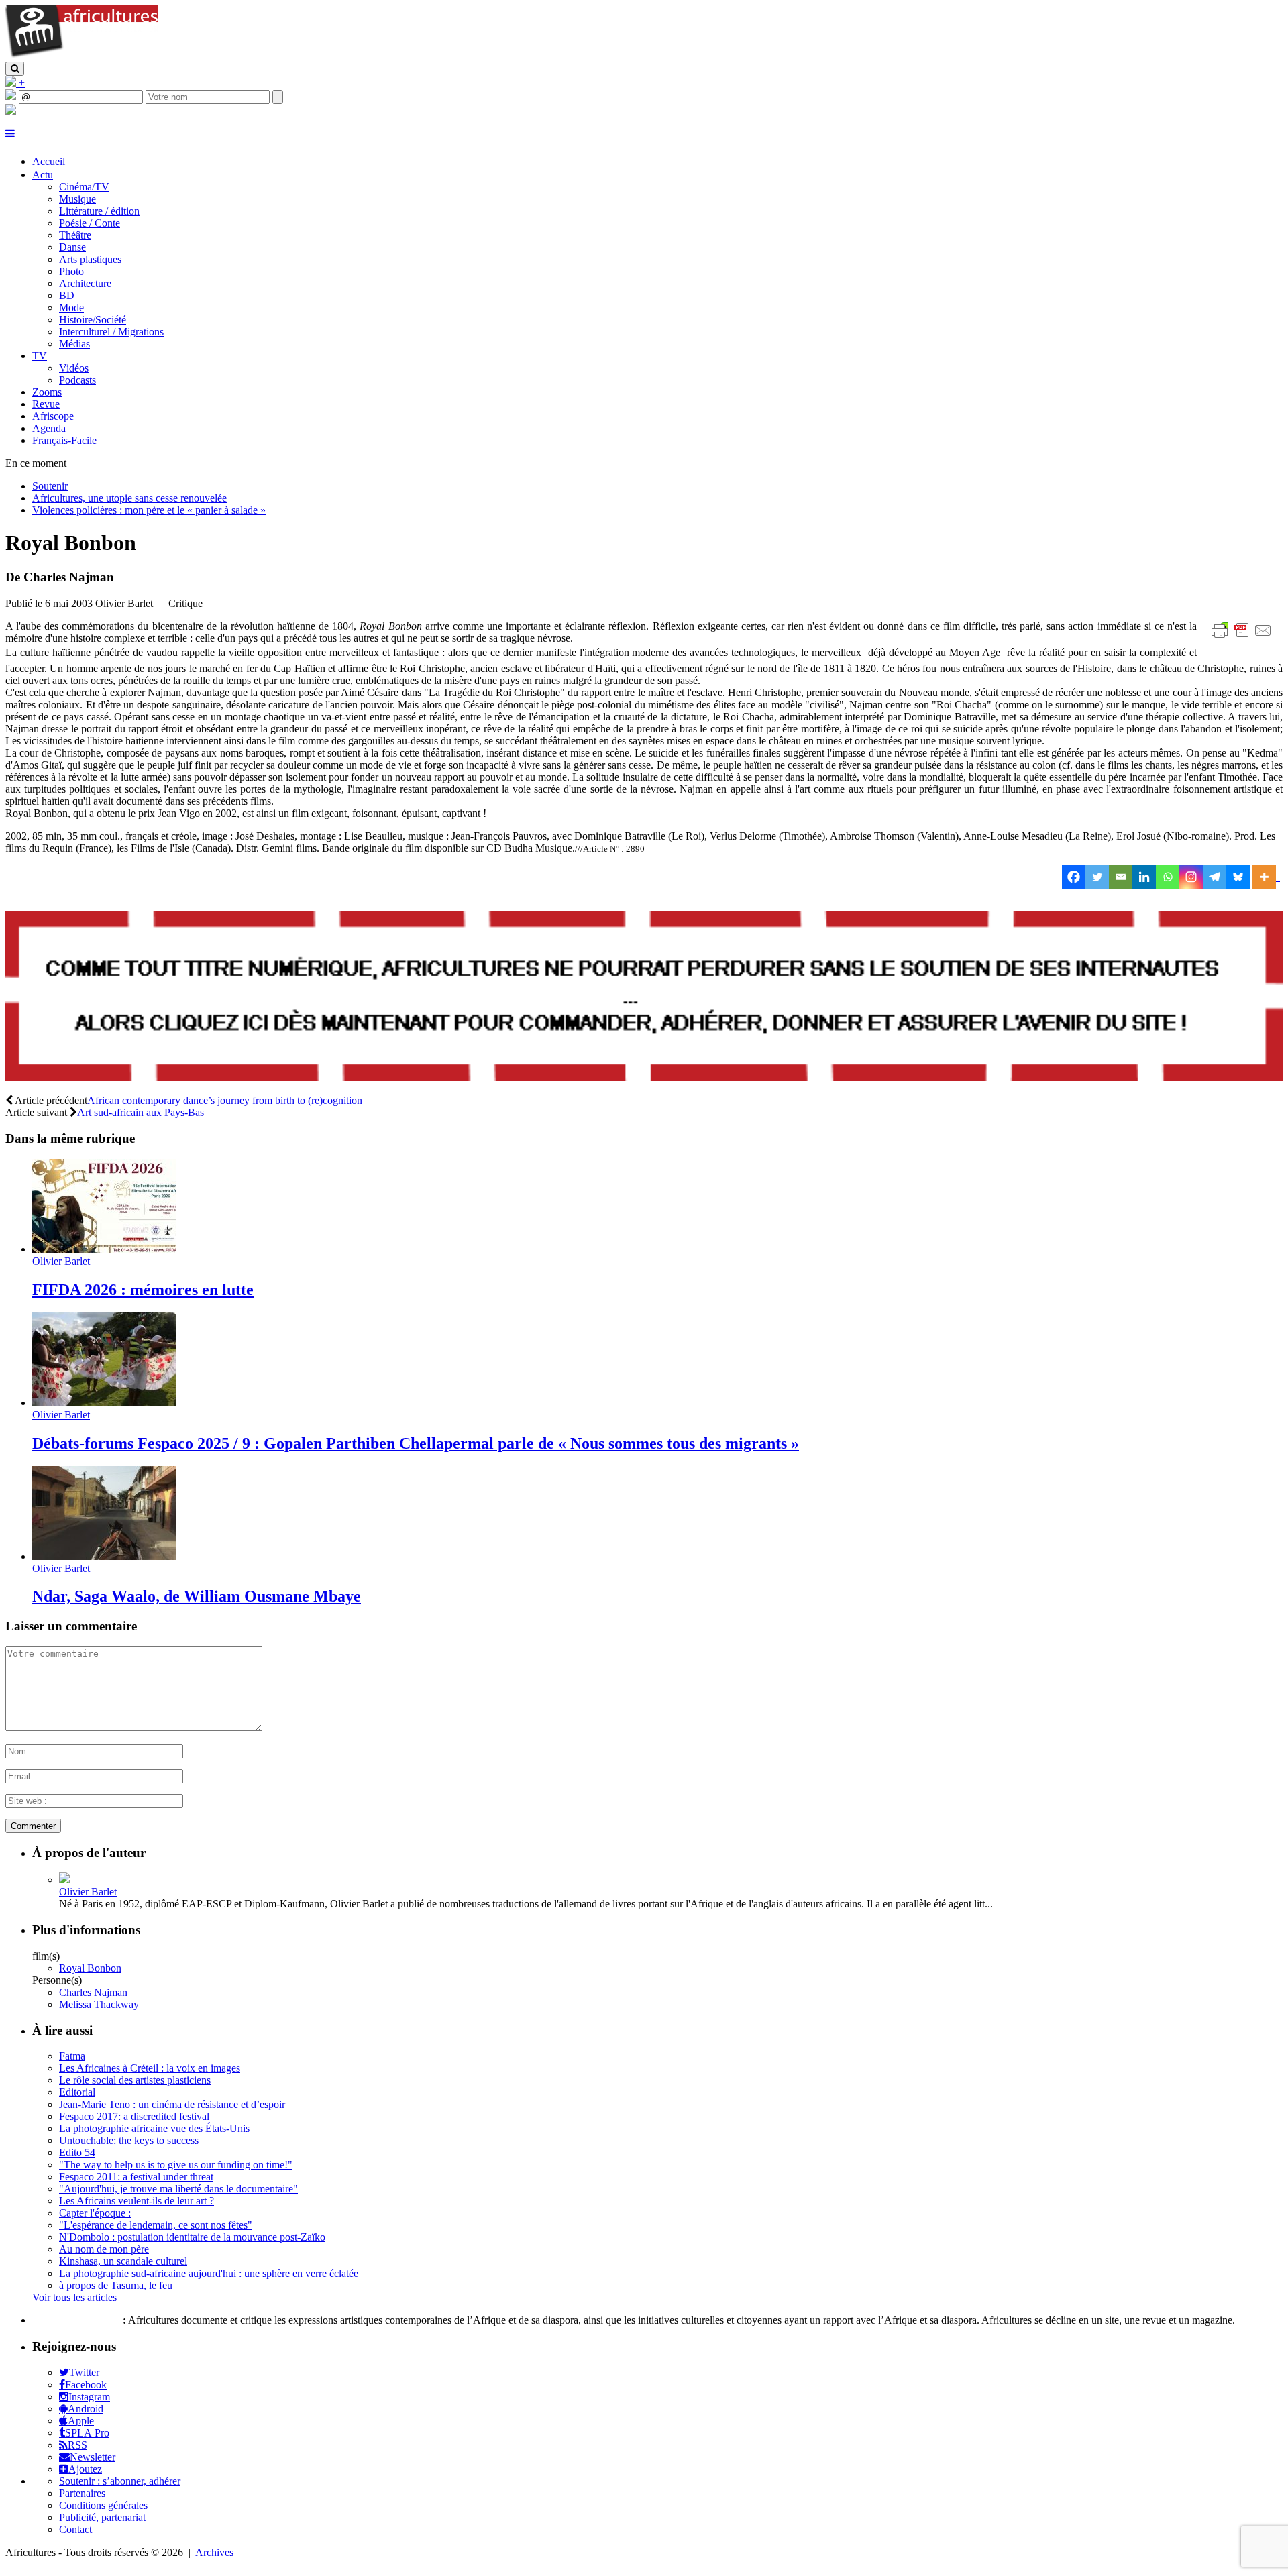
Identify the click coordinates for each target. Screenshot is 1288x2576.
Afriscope (53, 416)
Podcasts (77, 380)
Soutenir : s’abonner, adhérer (120, 2481)
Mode (71, 307)
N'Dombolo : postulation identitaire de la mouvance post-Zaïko (192, 2237)
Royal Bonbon (90, 1968)
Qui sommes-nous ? (76, 2320)
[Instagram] (1191, 877)
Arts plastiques (90, 259)
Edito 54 (77, 2152)
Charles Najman (93, 1992)
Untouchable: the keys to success (129, 2140)
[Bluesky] (1238, 877)
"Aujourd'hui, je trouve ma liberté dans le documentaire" (178, 2189)
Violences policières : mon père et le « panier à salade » (149, 510)
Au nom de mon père (104, 2249)
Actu (43, 175)
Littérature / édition (99, 211)
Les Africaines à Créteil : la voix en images (150, 2068)
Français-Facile (64, 440)
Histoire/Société (93, 320)
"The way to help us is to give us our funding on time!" (176, 2165)
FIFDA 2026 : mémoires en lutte (143, 1290)
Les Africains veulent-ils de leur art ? (137, 2201)
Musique (77, 199)
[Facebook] (1074, 877)
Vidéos (74, 368)
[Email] (1121, 877)
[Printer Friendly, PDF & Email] (1244, 637)
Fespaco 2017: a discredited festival (134, 2116)
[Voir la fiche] (64, 1880)
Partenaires (82, 2493)
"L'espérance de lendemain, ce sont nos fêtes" (156, 2225)
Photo (71, 271)
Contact (75, 2529)
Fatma (72, 2056)
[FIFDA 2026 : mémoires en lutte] (104, 1249)
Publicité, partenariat (102, 2517)
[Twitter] (1097, 877)
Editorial (77, 2092)
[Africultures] (82, 55)
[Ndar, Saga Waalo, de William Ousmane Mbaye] (104, 1556)
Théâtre (75, 235)
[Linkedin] (1144, 877)
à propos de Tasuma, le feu (116, 2285)
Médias (74, 344)
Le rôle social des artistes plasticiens (135, 2080)
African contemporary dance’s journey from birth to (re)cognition (225, 1100)
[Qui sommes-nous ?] (11, 111)
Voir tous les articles (74, 2297)
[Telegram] (1215, 877)
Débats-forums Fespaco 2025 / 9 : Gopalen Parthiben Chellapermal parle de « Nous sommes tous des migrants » (416, 1443)
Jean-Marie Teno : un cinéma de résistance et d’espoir (172, 2104)
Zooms (47, 392)
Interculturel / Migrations (111, 332)
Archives (214, 2552)
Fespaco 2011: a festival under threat (136, 2177)
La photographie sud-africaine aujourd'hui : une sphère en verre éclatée (209, 2273)
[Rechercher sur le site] (15, 69)
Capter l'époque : (95, 2213)
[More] (1266, 877)
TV (40, 356)
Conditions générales (103, 2505)
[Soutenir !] (644, 998)
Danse (72, 247)
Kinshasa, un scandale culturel (123, 2261)
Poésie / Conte (90, 223)
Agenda (49, 428)
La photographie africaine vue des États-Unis (154, 2128)
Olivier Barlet (61, 1261)
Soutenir (50, 486)
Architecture (85, 283)
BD (67, 295)
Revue (46, 404)
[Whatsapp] (1168, 877)
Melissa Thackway (99, 2004)
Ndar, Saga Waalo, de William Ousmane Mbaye (197, 1596)
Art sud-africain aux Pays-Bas (141, 1112)
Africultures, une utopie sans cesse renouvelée (129, 498)
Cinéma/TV (84, 187)
